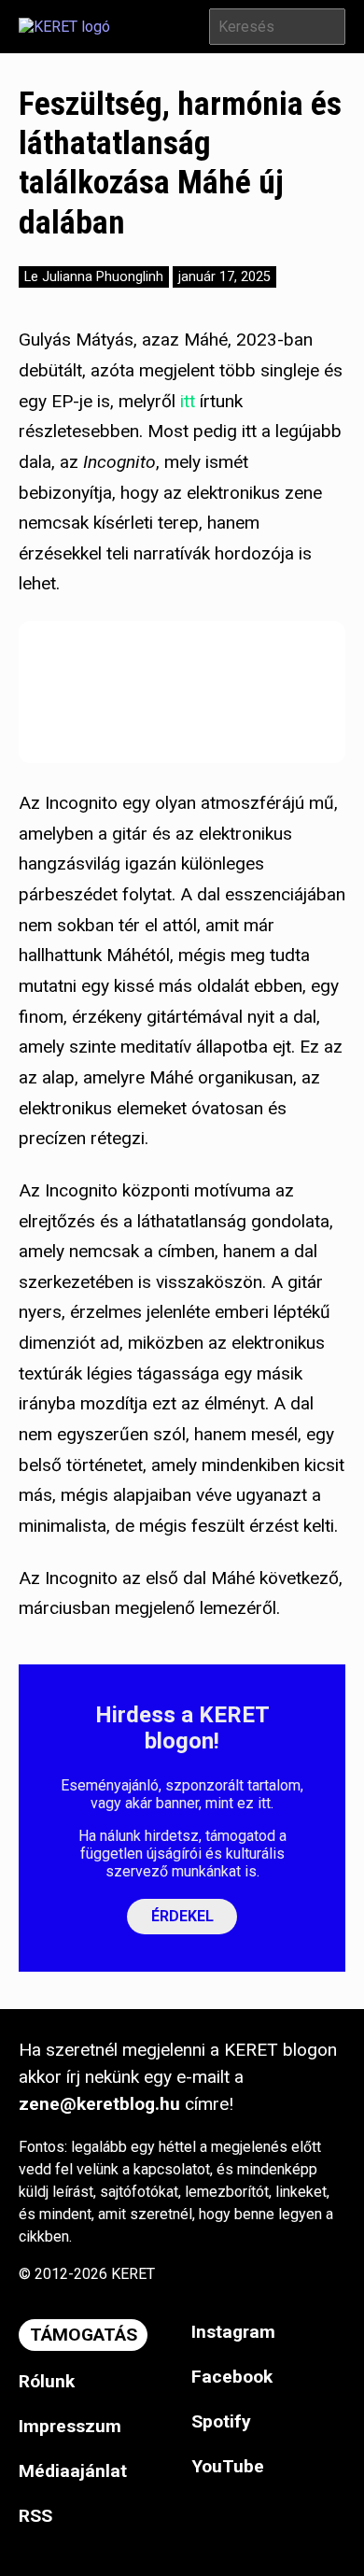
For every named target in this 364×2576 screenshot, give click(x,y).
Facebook (232, 2377)
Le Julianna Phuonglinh (94, 277)
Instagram (233, 2332)
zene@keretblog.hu (99, 2104)
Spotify (221, 2421)
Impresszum (70, 2426)
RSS (35, 2516)
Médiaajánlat (73, 2471)
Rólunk (47, 2381)
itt (188, 401)
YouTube (228, 2466)
